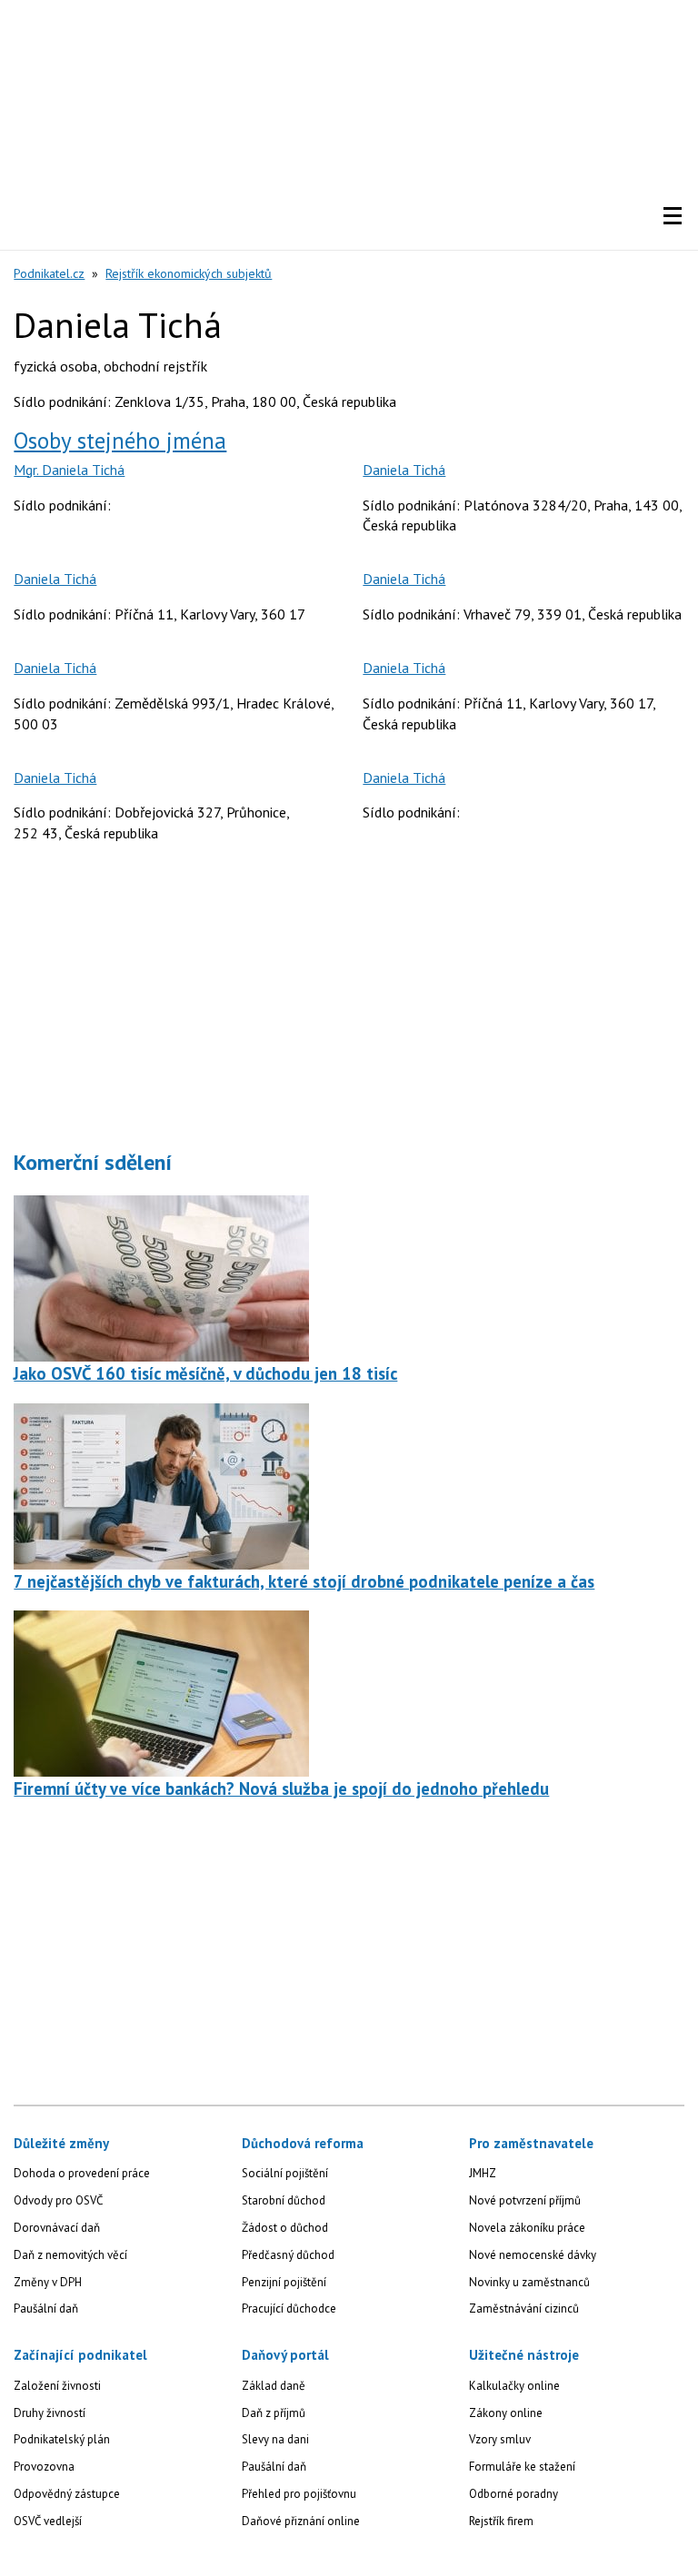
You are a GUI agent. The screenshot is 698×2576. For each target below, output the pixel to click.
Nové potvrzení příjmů (525, 2200)
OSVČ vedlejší (48, 2521)
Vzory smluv (500, 2439)
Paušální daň (46, 2308)
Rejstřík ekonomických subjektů (189, 273)
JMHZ (483, 2173)
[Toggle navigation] (673, 216)
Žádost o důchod (285, 2228)
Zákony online (506, 2413)
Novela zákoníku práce (527, 2228)
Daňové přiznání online (301, 2521)
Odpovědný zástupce (67, 2494)
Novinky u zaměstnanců (529, 2282)
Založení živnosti (57, 2386)
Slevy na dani (275, 2439)
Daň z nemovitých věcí (70, 2255)
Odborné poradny (514, 2494)
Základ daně (274, 2386)
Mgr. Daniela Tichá (69, 470)
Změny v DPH (48, 2282)
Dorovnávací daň (57, 2228)
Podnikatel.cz (49, 273)
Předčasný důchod (288, 2255)
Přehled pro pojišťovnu (299, 2494)
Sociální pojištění (285, 2173)
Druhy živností (50, 2413)
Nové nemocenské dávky (533, 2255)
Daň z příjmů (274, 2413)
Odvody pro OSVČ (58, 2200)
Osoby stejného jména (120, 441)
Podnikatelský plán (62, 2439)
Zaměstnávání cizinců (524, 2308)
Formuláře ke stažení (522, 2467)
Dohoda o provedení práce (82, 2173)
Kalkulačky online (514, 2386)
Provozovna (44, 2467)
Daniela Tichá (404, 470)
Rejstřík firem (501, 2521)
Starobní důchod (284, 2200)
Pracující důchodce (289, 2308)
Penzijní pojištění (284, 2282)
